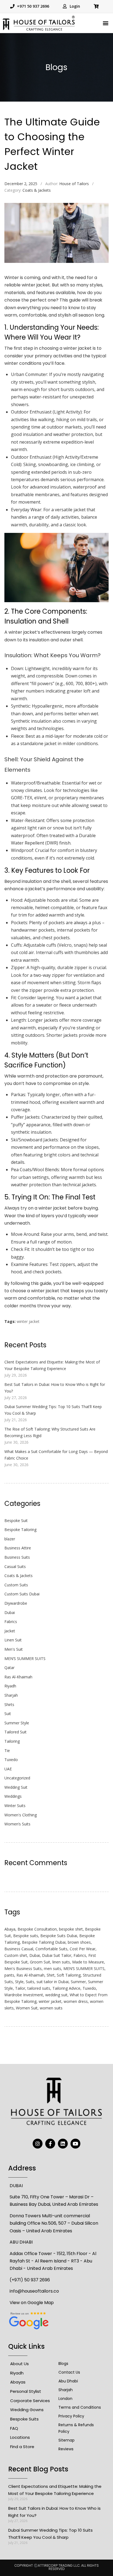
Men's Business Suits (23, 1968)
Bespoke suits (26, 1936)
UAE (8, 1769)
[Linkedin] (63, 2144)
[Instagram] (38, 2144)
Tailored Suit (15, 1732)
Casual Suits (15, 1566)
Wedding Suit (16, 1787)
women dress (76, 2001)
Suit (8, 1714)
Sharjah (11, 1695)
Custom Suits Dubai (22, 1594)
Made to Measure (88, 1962)
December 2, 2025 (21, 184)
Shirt (51, 1975)
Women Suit (27, 2008)
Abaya (10, 1929)
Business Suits (17, 1557)
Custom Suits (16, 1585)
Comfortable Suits (51, 1949)
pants (9, 1975)
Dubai (10, 1612)
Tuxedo (11, 1760)
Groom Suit (40, 1962)
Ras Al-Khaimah (18, 1677)
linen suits (61, 1962)
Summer (78, 1982)
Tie (7, 1751)
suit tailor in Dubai (53, 1982)
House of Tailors (74, 184)
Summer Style (17, 1723)
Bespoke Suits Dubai (59, 1936)
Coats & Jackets (37, 190)
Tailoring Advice (66, 1988)
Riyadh (10, 1686)
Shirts (9, 1705)
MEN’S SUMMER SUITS (25, 1659)
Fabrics (11, 1622)
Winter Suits (15, 1806)
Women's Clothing (21, 1815)
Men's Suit (14, 1649)
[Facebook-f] (50, 2144)
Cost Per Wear (83, 1949)
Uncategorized (17, 1778)
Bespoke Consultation (37, 1929)
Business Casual (19, 1949)
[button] (106, 23)
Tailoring (12, 1741)
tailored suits (39, 1988)
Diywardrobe (16, 1603)
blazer (10, 1539)
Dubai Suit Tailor (57, 1955)
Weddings (13, 1796)
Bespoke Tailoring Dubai (44, 1942)
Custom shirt (16, 1955)
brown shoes (79, 1942)
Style (19, 1982)
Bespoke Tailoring (20, 1530)
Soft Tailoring (69, 1975)
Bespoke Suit (16, 1520)
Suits (30, 1982)
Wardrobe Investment (24, 1995)
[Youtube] (75, 2144)
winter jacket (28, 1321)
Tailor (20, 1988)
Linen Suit (13, 1640)
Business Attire (18, 1548)
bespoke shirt (71, 1929)
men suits (53, 1968)
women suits (51, 2008)
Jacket (10, 1631)
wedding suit (56, 1995)
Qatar (9, 1668)
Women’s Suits (17, 1824)
